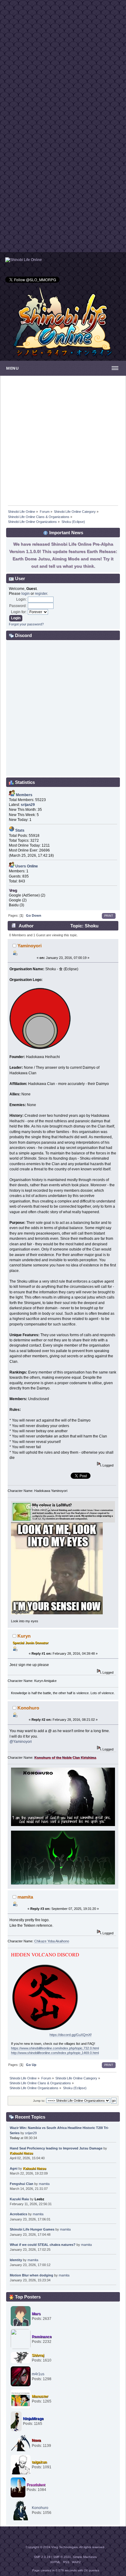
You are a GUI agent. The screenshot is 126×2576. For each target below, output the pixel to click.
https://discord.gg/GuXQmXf (70, 2035)
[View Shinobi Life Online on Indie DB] (24, 260)
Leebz (39, 2199)
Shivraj (38, 2355)
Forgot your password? (26, 624)
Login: (21, 599)
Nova (36, 2440)
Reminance (42, 2337)
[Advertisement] (63, 63)
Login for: (19, 612)
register (41, 594)
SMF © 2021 (62, 2557)
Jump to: (39, 2101)
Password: (18, 606)
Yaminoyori (30, 946)
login (26, 594)
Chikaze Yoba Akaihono (52, 1941)
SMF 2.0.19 (42, 2557)
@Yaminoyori (21, 1742)
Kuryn (24, 1636)
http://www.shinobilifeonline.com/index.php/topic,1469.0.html (55, 2053)
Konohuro (28, 1708)
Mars (36, 2314)
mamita (25, 1897)
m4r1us (38, 2374)
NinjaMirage (33, 2419)
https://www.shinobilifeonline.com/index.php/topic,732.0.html (55, 2048)
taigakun (39, 2462)
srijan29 (31, 2133)
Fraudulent (36, 2485)
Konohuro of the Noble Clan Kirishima (65, 1758)
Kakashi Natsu (21, 2153)
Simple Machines (85, 2557)
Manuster (40, 2396)
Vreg (13, 890)
